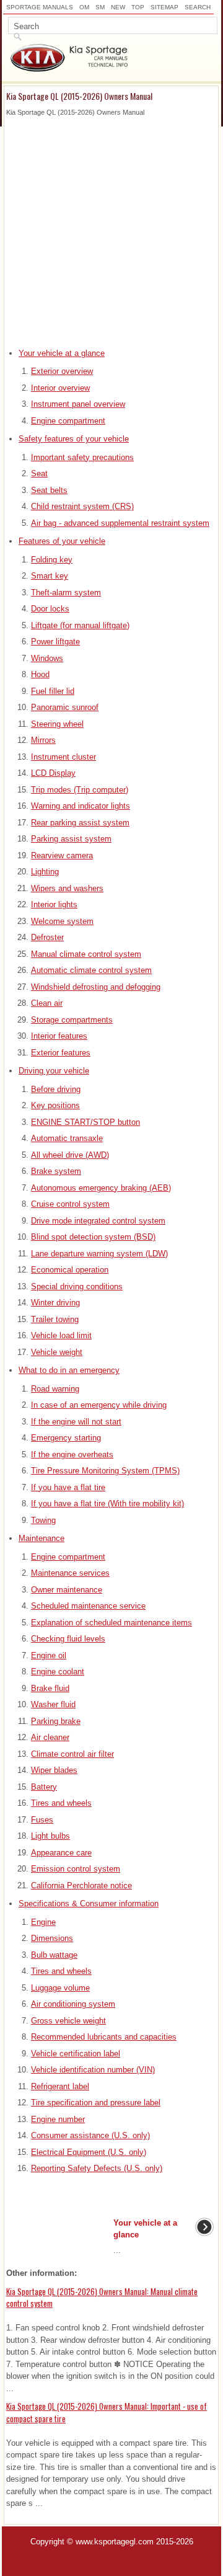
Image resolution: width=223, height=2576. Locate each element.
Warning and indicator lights (81, 806)
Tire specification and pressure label (96, 2103)
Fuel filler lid (53, 691)
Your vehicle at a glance (62, 353)
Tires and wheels (61, 1803)
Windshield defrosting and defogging (96, 987)
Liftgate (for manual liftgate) (80, 625)
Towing (43, 1520)
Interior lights (54, 904)
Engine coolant (58, 1672)
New (118, 7)
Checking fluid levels (68, 1639)
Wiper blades (54, 1770)
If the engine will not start (76, 1422)
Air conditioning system (73, 2004)
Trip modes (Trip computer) (80, 790)
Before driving (56, 1089)
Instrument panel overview (78, 404)
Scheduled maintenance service (88, 1606)
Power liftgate (55, 642)
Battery (44, 1787)
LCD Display (53, 773)
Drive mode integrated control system (98, 1221)
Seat (39, 473)
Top (138, 7)
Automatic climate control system (91, 970)
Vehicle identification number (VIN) (93, 2070)
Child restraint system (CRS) (82, 506)
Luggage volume (60, 1988)
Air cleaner (50, 1737)
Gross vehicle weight (68, 2021)
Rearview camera (62, 855)
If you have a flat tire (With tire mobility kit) (107, 1503)
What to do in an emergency (69, 1370)
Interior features (59, 1036)
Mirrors (43, 740)
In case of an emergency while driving (99, 1405)
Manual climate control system (86, 954)
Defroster (47, 937)
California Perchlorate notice (81, 1885)
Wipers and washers (67, 888)
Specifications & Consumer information (89, 1903)
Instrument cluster (63, 757)
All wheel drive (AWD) (70, 1155)
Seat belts (49, 490)
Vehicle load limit (61, 1335)
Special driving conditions (77, 1286)
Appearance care (61, 1853)
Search (198, 7)
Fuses (42, 1820)
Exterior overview (62, 371)
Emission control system (76, 1869)
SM (100, 7)
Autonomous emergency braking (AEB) (101, 1188)
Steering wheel (57, 724)
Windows (47, 658)
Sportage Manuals (40, 7)
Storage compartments (72, 1020)
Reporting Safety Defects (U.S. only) (97, 2168)
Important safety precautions (82, 457)
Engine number (58, 2119)
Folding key (52, 560)
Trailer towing (55, 1319)
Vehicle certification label (76, 2054)
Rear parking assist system (80, 823)
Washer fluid (53, 1704)
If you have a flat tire (68, 1487)
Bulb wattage (54, 1955)
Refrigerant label (60, 2086)
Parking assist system (71, 839)
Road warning (55, 1389)
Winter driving (55, 1303)
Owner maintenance (67, 1590)
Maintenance (42, 1538)
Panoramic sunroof (65, 707)
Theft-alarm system (66, 593)
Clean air (47, 1003)
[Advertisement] (111, 229)
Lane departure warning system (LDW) (99, 1254)
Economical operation (70, 1270)
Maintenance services (70, 1573)
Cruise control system (70, 1204)
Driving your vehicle (54, 1071)
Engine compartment (68, 421)
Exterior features (61, 1053)
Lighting (45, 872)
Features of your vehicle (62, 541)
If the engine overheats (72, 1455)
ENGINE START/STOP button (85, 1122)
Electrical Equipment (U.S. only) (89, 2152)
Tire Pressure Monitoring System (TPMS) (105, 1471)
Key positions (55, 1105)
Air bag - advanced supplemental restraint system (120, 523)
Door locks (50, 609)
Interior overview (60, 388)
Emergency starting (66, 1438)
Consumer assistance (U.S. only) (90, 2135)
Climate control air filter (72, 1754)
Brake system (56, 1171)
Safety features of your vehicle (74, 439)
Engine (43, 1922)
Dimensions (52, 1938)
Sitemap (164, 7)
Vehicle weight (57, 1352)
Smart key (50, 576)
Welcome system (62, 921)
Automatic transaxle (67, 1138)
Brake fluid (50, 1688)
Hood (40, 674)
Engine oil (49, 1655)
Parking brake (56, 1721)
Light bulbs (50, 1836)
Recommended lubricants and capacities (104, 2037)
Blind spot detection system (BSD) (93, 1237)
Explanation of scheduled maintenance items (111, 1623)
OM (84, 7)
